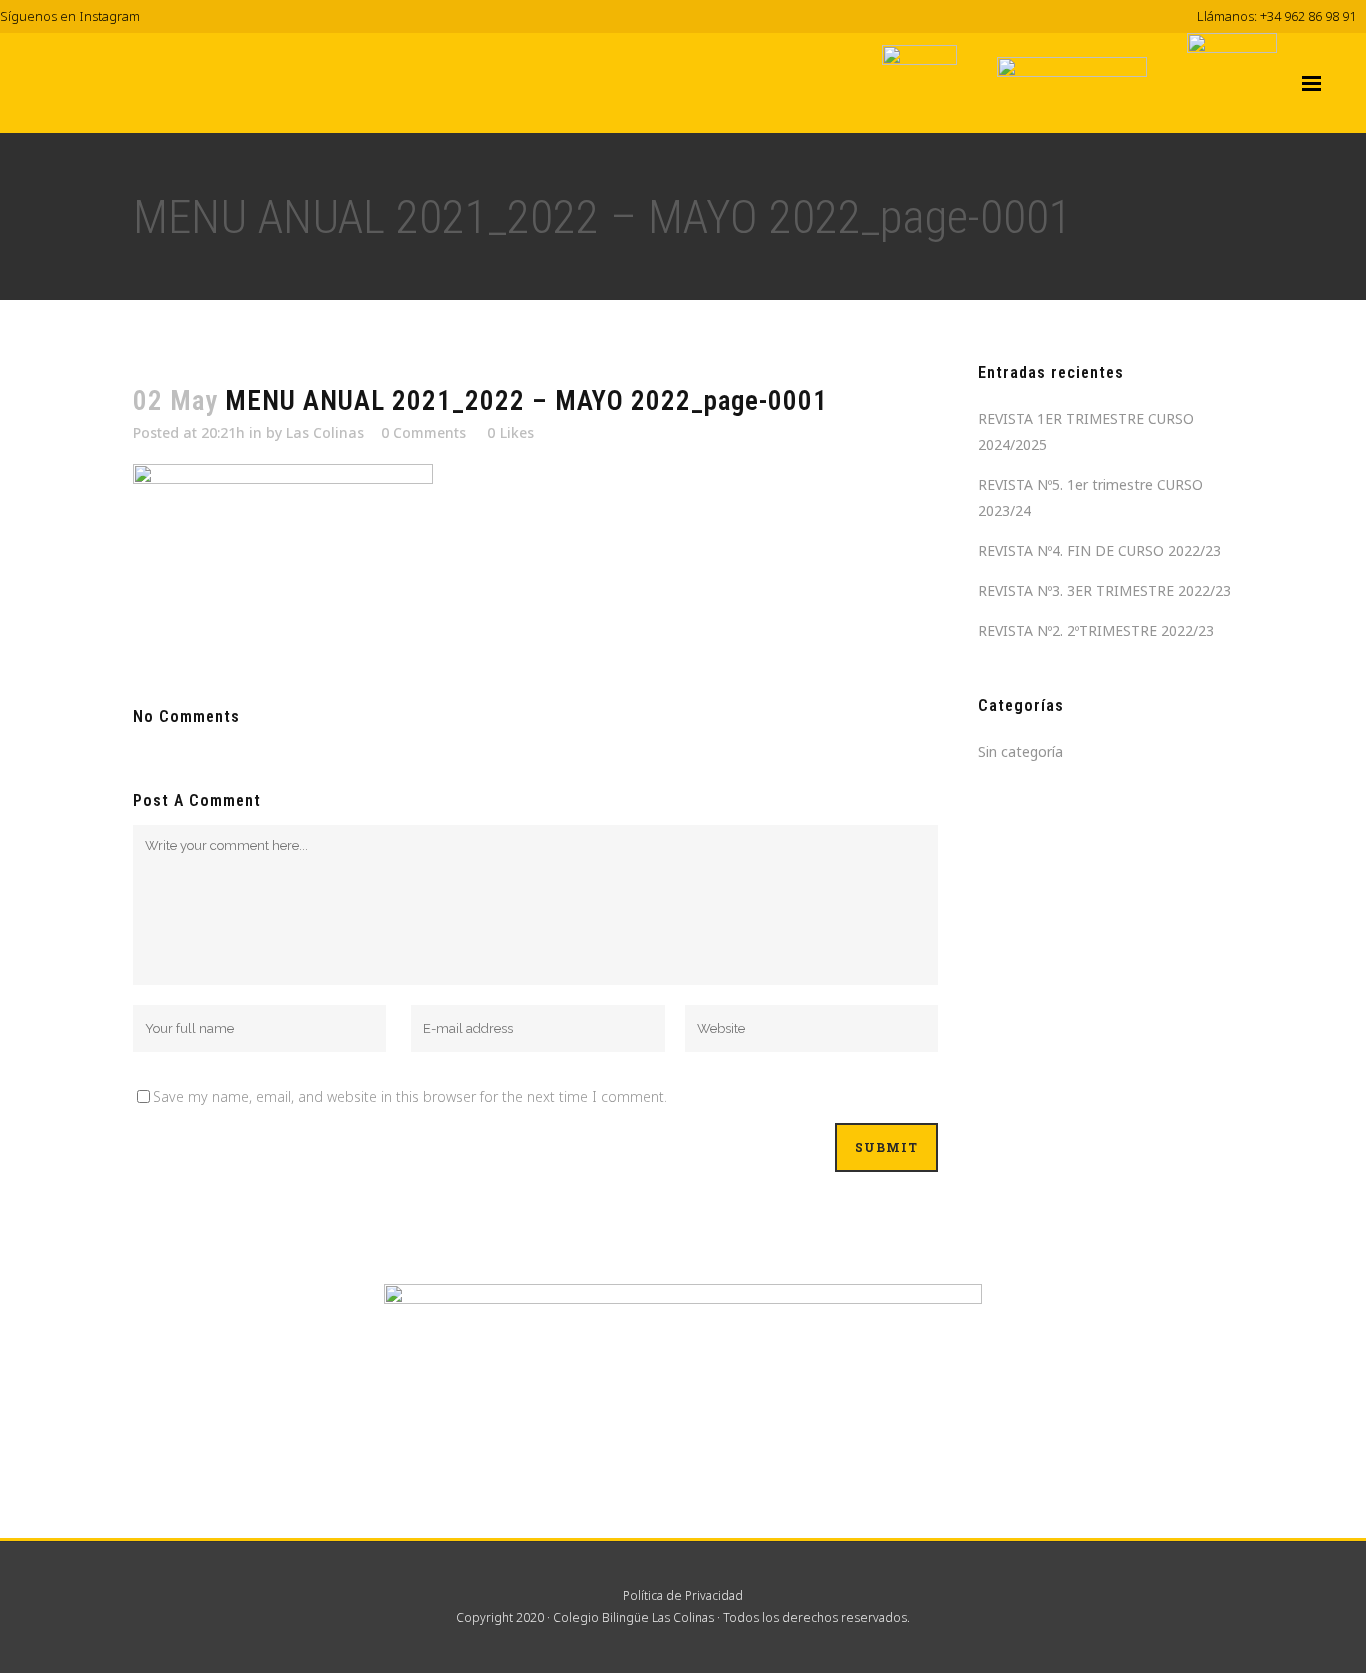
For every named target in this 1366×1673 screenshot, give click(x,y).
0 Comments (423, 432)
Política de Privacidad (683, 1595)
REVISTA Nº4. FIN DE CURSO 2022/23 (1099, 550)
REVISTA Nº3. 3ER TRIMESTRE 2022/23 (1104, 590)
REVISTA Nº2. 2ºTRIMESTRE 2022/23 (1096, 630)
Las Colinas (325, 432)
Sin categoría (1020, 751)
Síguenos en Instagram (70, 16)
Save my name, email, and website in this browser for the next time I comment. (410, 1096)
